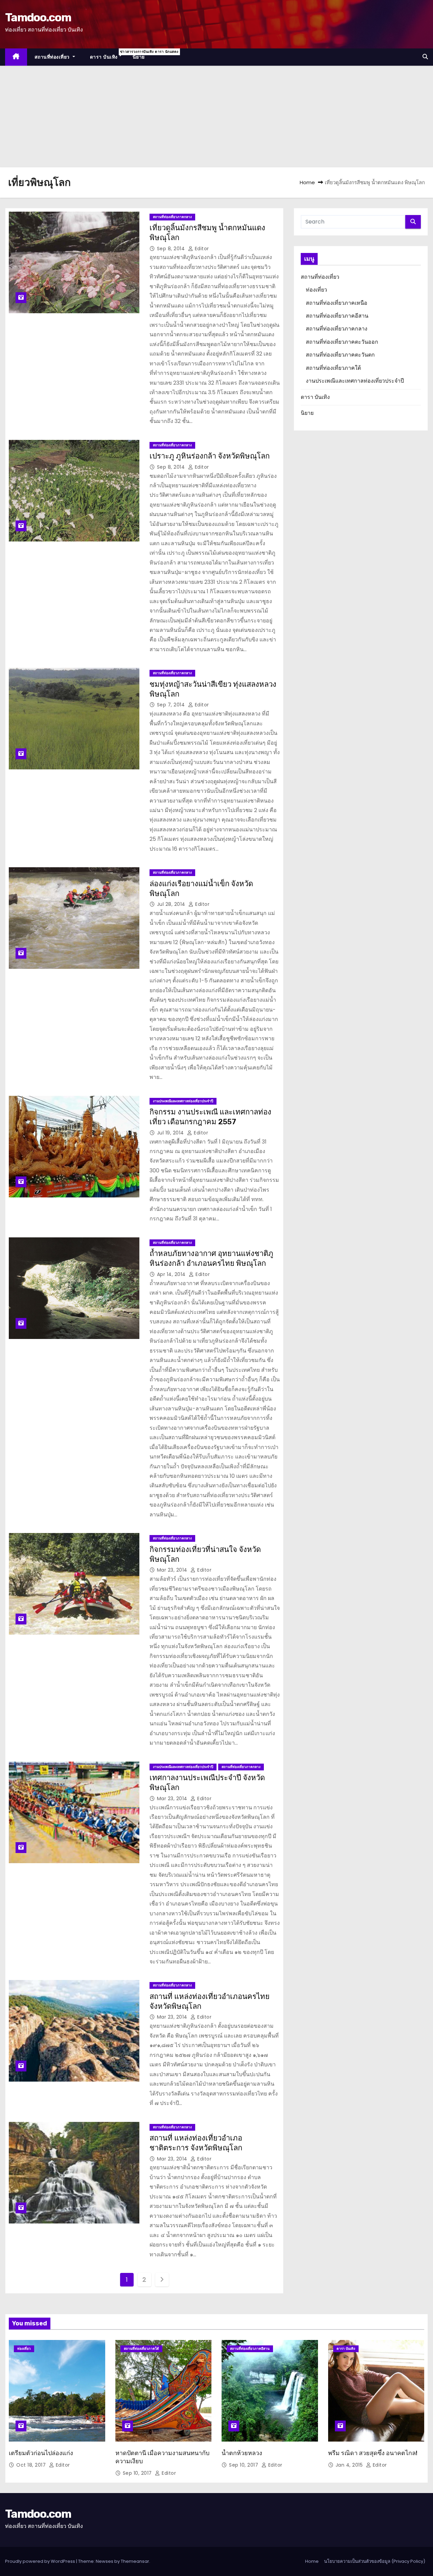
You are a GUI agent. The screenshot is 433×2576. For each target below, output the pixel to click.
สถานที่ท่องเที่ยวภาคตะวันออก (342, 342)
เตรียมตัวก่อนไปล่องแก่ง (41, 2453)
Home (307, 182)
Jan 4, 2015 (350, 2465)
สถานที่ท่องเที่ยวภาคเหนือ (337, 303)
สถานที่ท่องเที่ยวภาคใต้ (333, 368)
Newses (105, 2561)
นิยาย (139, 57)
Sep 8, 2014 (172, 249)
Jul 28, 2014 (172, 904)
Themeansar (135, 2561)
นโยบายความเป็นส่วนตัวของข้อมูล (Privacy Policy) (375, 2561)
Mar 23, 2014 (173, 1570)
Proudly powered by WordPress (41, 2561)
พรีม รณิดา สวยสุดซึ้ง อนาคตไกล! (373, 2453)
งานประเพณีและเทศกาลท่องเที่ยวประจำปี (183, 1101)
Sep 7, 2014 (172, 705)
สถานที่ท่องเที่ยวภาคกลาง (172, 217)
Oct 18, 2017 (32, 2465)
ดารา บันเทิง (108, 55)
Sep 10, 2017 (138, 2473)
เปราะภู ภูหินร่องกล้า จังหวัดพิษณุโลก (210, 456)
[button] (425, 57)
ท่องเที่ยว (316, 290)
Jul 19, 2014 (171, 1133)
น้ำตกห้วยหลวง (242, 2453)
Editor (201, 249)
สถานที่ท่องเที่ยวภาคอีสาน (337, 316)
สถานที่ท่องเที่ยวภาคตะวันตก (340, 355)
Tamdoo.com (38, 17)
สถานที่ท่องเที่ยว (53, 57)
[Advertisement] (216, 116)
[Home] (16, 57)
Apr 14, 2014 (172, 1274)
